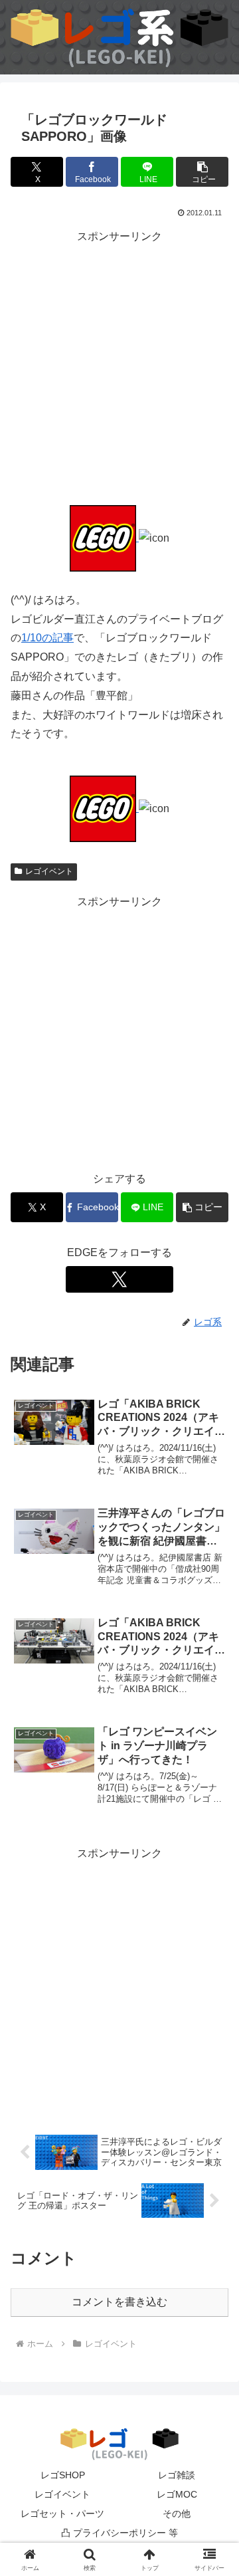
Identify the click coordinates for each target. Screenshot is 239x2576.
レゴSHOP (63, 2475)
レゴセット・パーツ (62, 2514)
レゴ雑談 (177, 2475)
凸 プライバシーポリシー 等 (119, 2533)
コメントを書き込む (119, 2302)
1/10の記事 (47, 638)
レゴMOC (177, 2494)
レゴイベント (49, 871)
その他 (177, 2514)
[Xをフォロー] (119, 1279)
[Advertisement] (119, 366)
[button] (202, 172)
